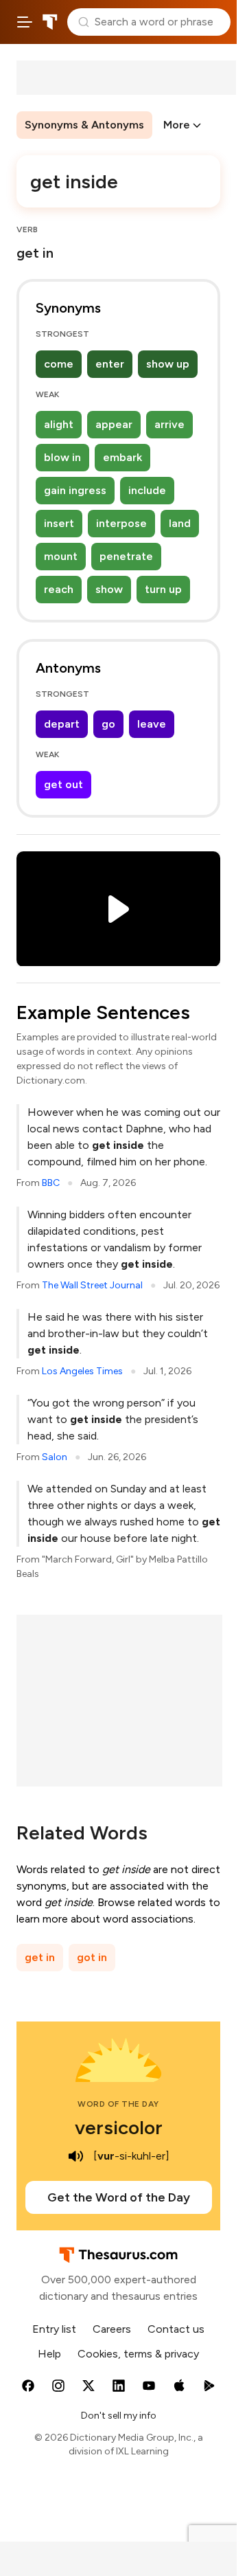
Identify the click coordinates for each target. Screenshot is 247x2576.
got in (92, 1957)
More (177, 125)
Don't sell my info (119, 2416)
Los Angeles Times (82, 1371)
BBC (51, 1183)
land (180, 523)
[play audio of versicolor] (75, 2156)
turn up (163, 589)
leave (152, 724)
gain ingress (75, 490)
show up (168, 364)
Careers (112, 2329)
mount (61, 556)
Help (49, 2354)
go (108, 724)
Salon (55, 1457)
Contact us (176, 2329)
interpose (121, 523)
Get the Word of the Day (119, 2197)
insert (59, 523)
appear (114, 424)
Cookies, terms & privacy (138, 2354)
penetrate (126, 556)
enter (110, 364)
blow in (62, 457)
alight (59, 424)
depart (62, 724)
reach (59, 589)
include (147, 490)
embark (122, 457)
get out (63, 784)
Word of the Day (118, 2104)
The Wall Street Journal (92, 1285)
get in (40, 1957)
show (109, 589)
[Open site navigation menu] (25, 22)
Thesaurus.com (50, 22)
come (59, 364)
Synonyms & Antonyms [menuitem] (84, 125)
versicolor (119, 2127)
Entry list (54, 2329)
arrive (169, 424)
